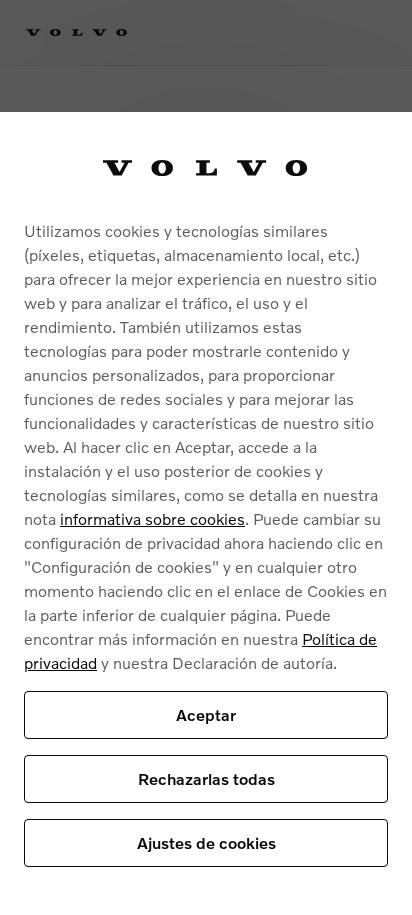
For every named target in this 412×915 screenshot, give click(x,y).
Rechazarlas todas (206, 778)
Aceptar (206, 714)
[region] (206, 513)
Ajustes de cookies (206, 842)
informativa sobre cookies (152, 518)
